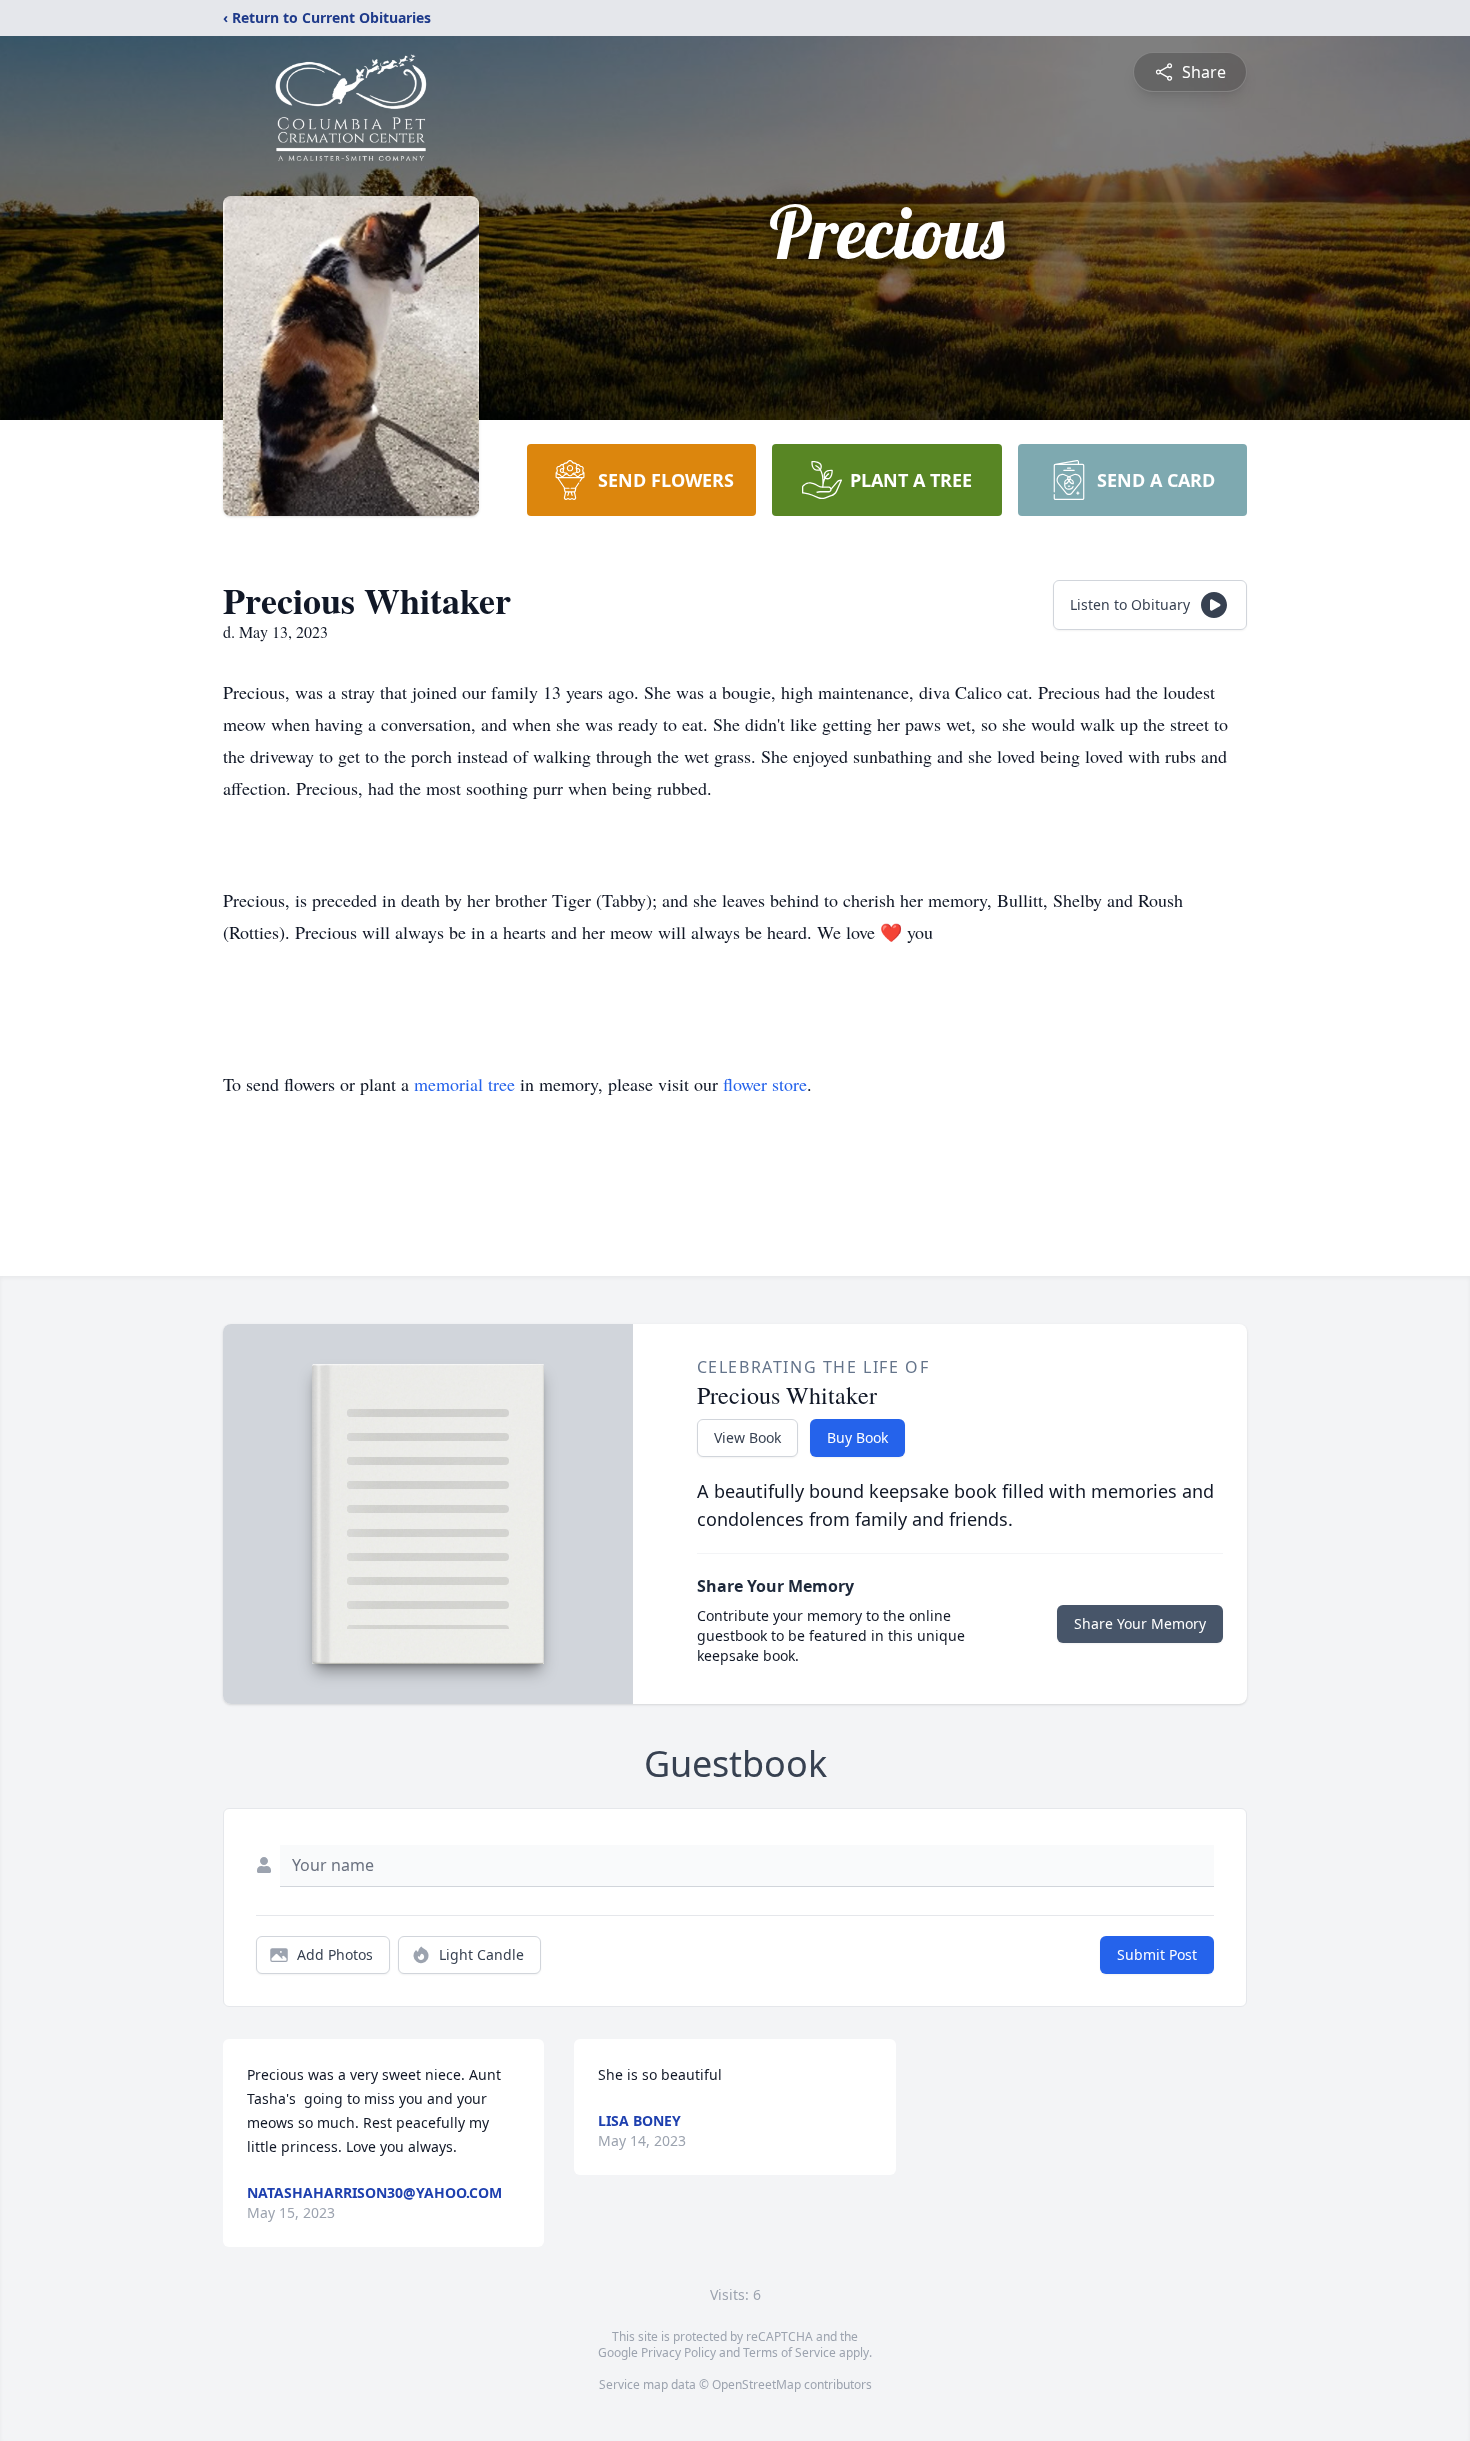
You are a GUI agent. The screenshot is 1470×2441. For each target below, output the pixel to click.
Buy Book (857, 1437)
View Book (747, 1437)
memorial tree (464, 1084)
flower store (765, 1084)
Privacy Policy (678, 2352)
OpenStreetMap (756, 2384)
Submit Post (1157, 1954)
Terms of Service (789, 2352)
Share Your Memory (1140, 1623)
